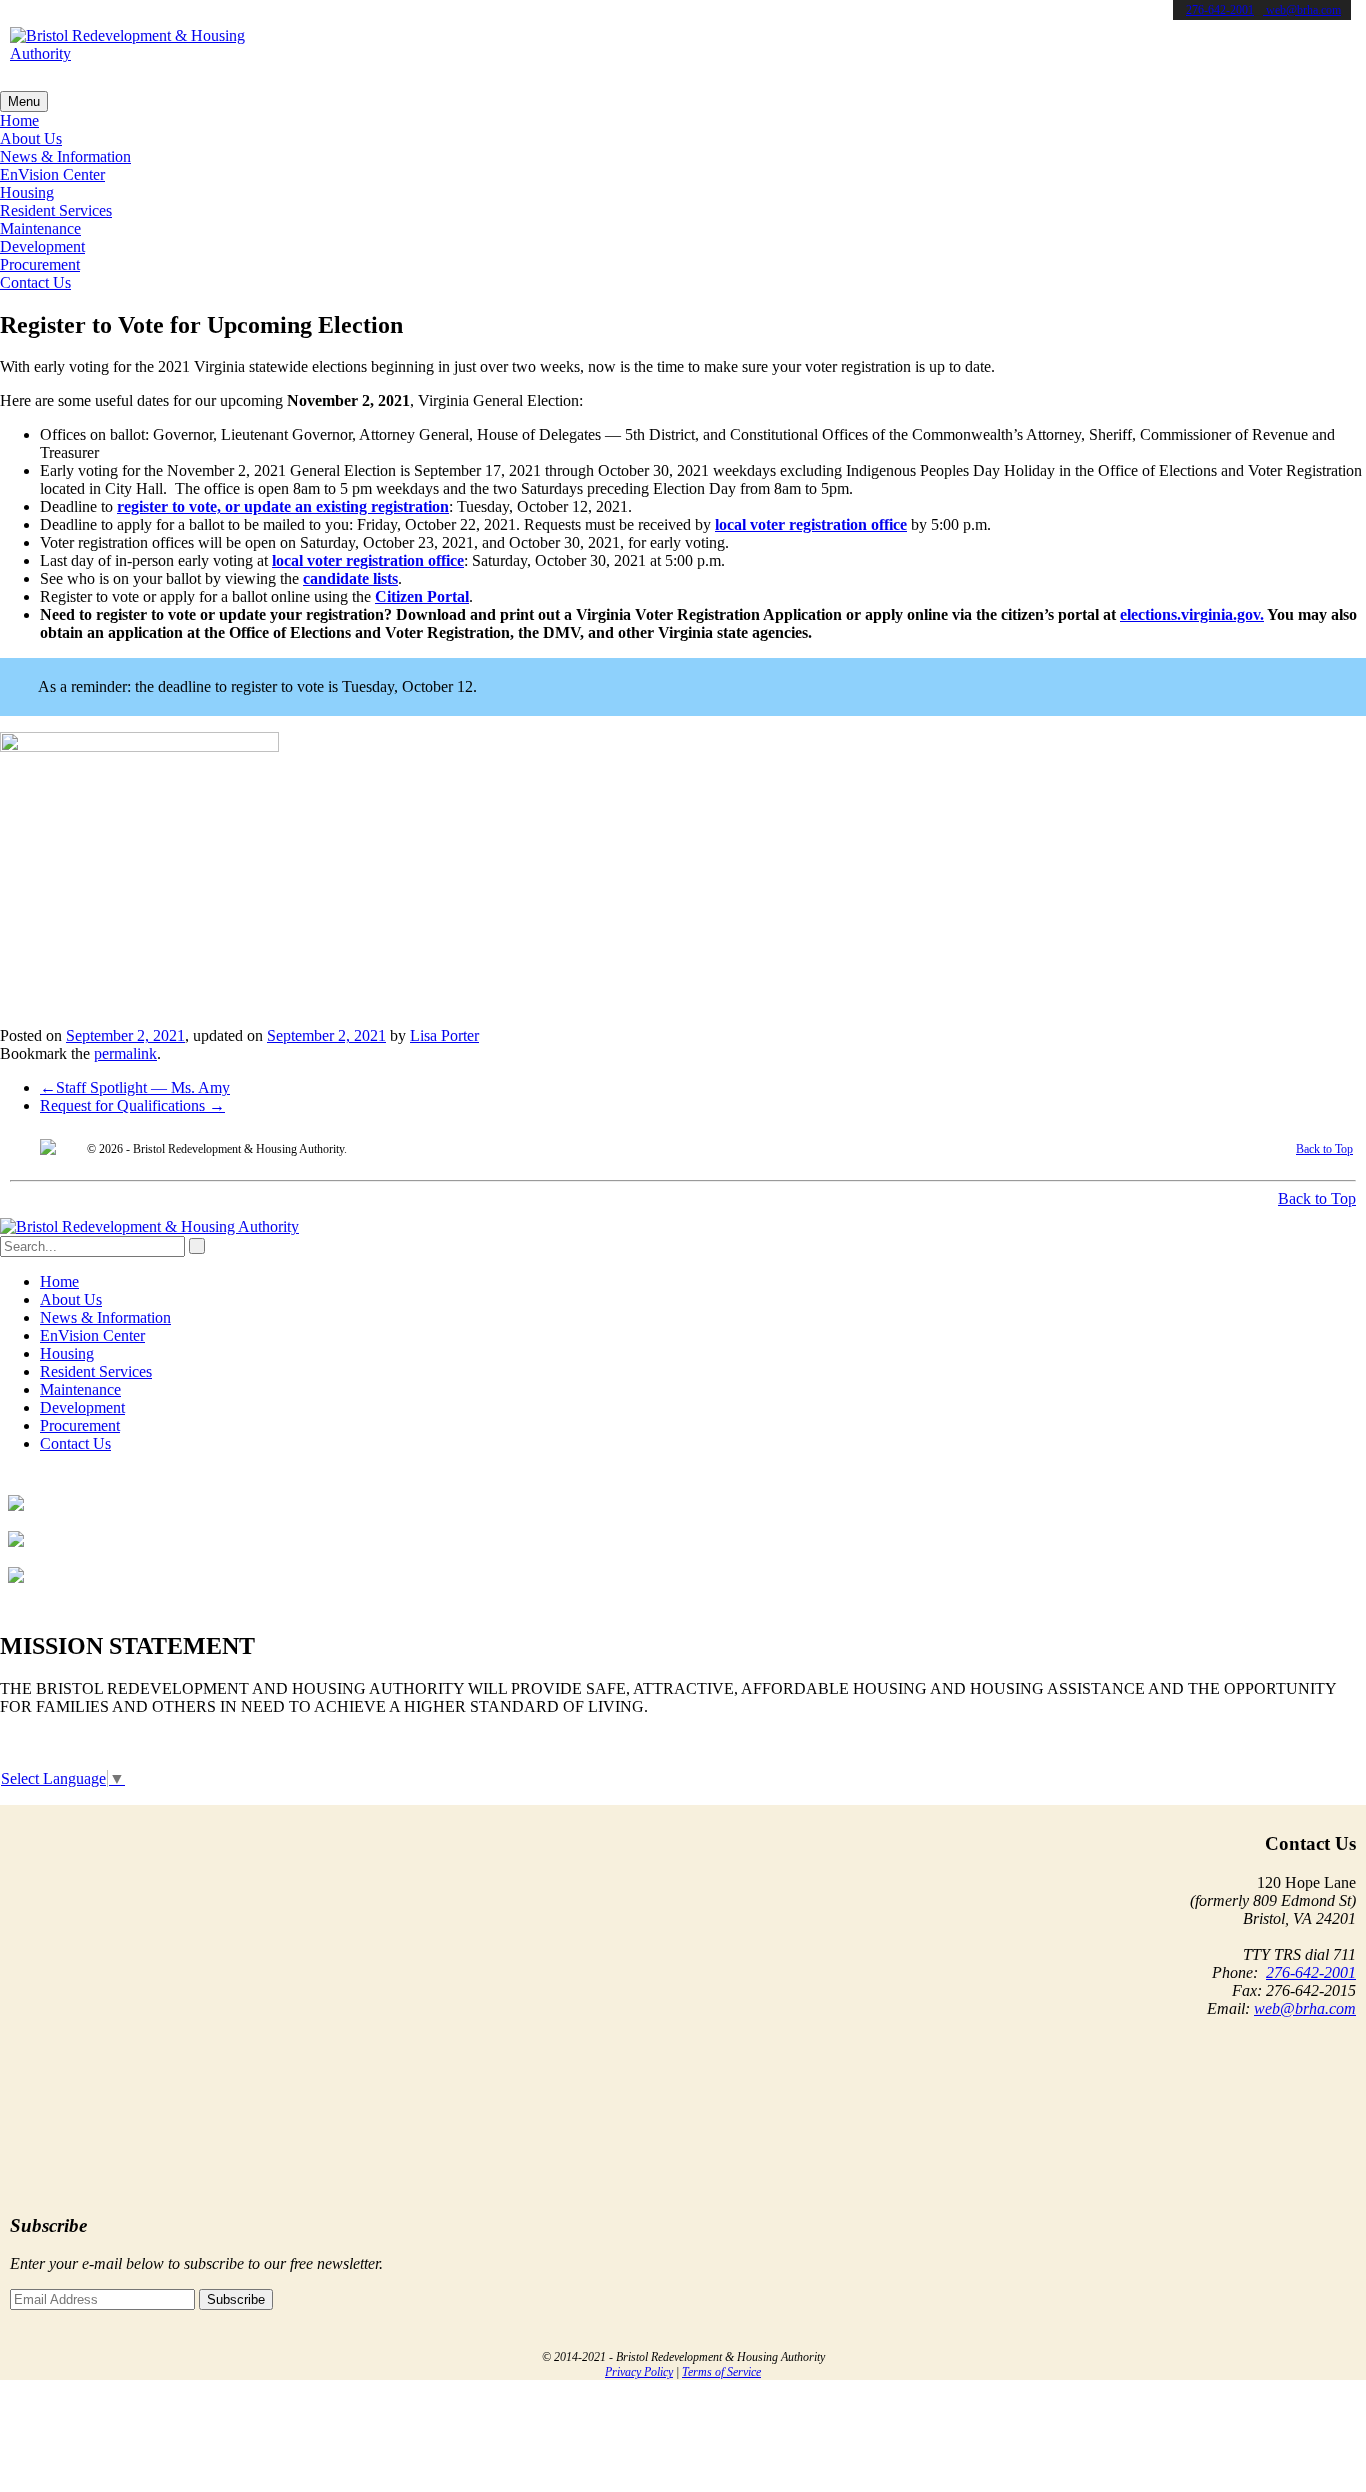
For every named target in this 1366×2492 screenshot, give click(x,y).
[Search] (197, 1246)
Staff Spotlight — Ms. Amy (135, 1087)
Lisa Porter (444, 1035)
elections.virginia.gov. (1192, 614)
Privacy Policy (639, 2372)
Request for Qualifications (132, 1105)
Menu (24, 101)
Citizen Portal (422, 596)
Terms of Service (721, 2372)
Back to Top (1324, 1149)
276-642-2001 (1220, 10)
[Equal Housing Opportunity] (48, 1149)
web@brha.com (1302, 10)
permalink (125, 1053)
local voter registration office (811, 524)
